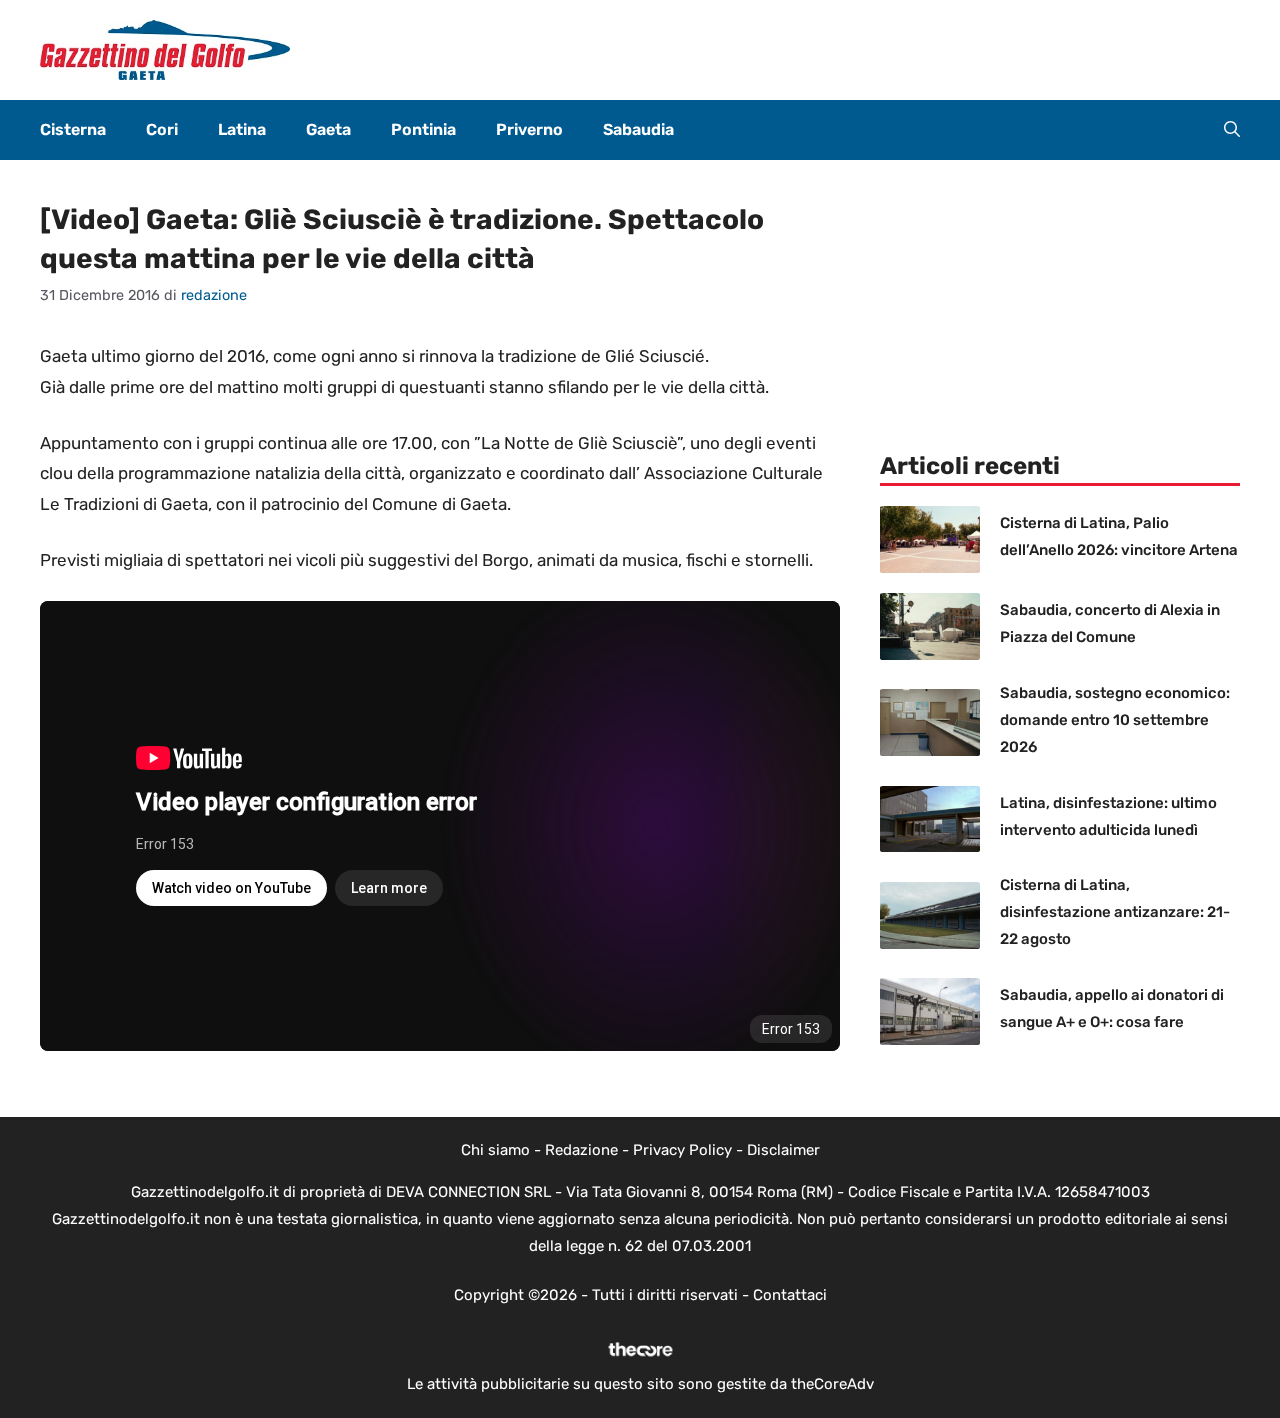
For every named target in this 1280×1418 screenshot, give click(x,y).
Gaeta (328, 129)
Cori (162, 129)
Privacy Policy (682, 1150)
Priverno (529, 129)
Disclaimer (783, 1150)
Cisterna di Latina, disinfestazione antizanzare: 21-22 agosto (1115, 912)
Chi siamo (495, 1150)
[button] (1232, 130)
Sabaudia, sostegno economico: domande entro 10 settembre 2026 (1115, 720)
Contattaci (790, 1295)
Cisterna (73, 129)
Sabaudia (638, 129)
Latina (242, 129)
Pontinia (423, 129)
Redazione (581, 1150)
